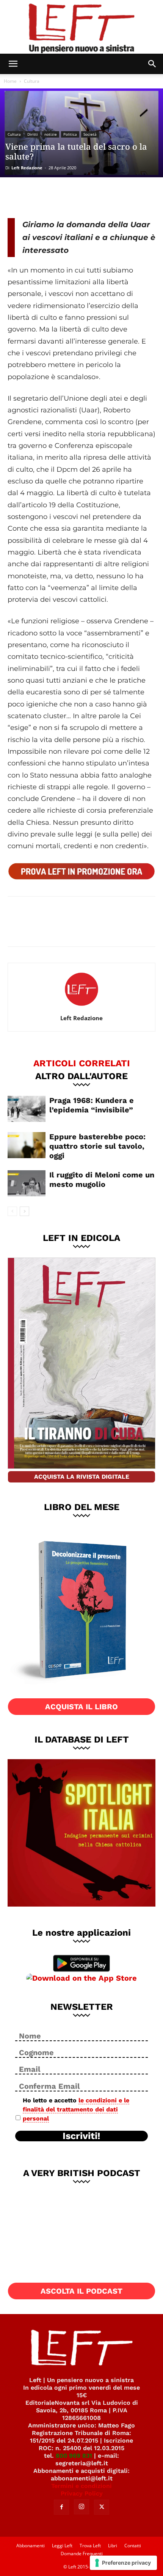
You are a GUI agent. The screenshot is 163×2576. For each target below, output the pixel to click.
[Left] (81, 27)
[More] (94, 197)
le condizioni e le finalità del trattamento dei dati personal (76, 2109)
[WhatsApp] (69, 197)
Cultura (32, 81)
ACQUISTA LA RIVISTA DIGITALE (82, 1477)
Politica (70, 134)
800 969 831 (74, 2456)
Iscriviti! (81, 2136)
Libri (113, 2546)
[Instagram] (81, 2507)
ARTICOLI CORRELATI (82, 1063)
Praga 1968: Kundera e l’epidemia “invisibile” (92, 1105)
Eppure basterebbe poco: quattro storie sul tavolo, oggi (97, 1146)
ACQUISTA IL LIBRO (81, 1707)
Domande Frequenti (82, 2554)
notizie (51, 134)
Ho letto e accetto (76, 2109)
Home (10, 81)
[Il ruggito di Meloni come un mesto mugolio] (27, 1183)
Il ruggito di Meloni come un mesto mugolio (102, 1180)
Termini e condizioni (81, 2486)
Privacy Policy (82, 2493)
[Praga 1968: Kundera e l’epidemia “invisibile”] (27, 1109)
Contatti (133, 2546)
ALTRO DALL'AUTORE (81, 1076)
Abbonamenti (31, 2546)
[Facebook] (19, 197)
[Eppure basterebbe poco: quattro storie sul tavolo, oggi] (27, 1145)
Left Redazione (27, 168)
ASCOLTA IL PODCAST (81, 2291)
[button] (13, 64)
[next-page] (24, 1211)
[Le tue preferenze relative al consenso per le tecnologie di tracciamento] (123, 2563)
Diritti (33, 134)
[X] (44, 197)
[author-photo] (81, 1007)
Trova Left (90, 2546)
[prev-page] (12, 1211)
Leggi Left (62, 2546)
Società (90, 134)
